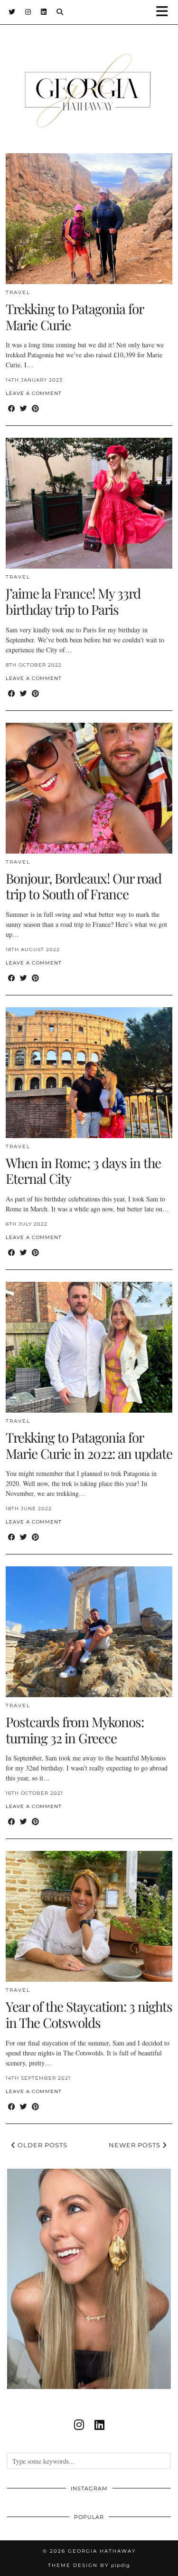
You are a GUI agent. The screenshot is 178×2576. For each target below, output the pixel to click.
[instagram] (79, 2425)
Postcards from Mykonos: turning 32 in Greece (75, 1730)
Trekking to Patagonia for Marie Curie (75, 317)
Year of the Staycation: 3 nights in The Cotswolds (89, 2014)
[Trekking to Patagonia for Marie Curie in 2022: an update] (89, 1347)
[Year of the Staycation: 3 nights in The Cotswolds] (89, 1916)
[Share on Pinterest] (35, 408)
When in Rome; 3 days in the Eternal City (83, 1171)
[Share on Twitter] (23, 408)
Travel (18, 292)
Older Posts (42, 2145)
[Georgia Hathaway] (89, 75)
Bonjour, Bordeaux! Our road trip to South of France (84, 886)
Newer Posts (136, 2145)
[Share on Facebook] (12, 408)
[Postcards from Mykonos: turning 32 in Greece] (89, 1632)
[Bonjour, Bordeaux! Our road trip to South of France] (89, 788)
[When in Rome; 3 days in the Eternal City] (89, 1073)
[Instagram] (28, 12)
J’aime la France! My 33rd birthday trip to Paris (73, 601)
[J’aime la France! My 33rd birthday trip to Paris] (89, 503)
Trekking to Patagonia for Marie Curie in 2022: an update (89, 1445)
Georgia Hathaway (102, 2551)
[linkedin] (99, 2425)
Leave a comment (34, 393)
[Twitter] (12, 12)
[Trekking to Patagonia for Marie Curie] (89, 219)
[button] (165, 12)
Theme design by (89, 2565)
